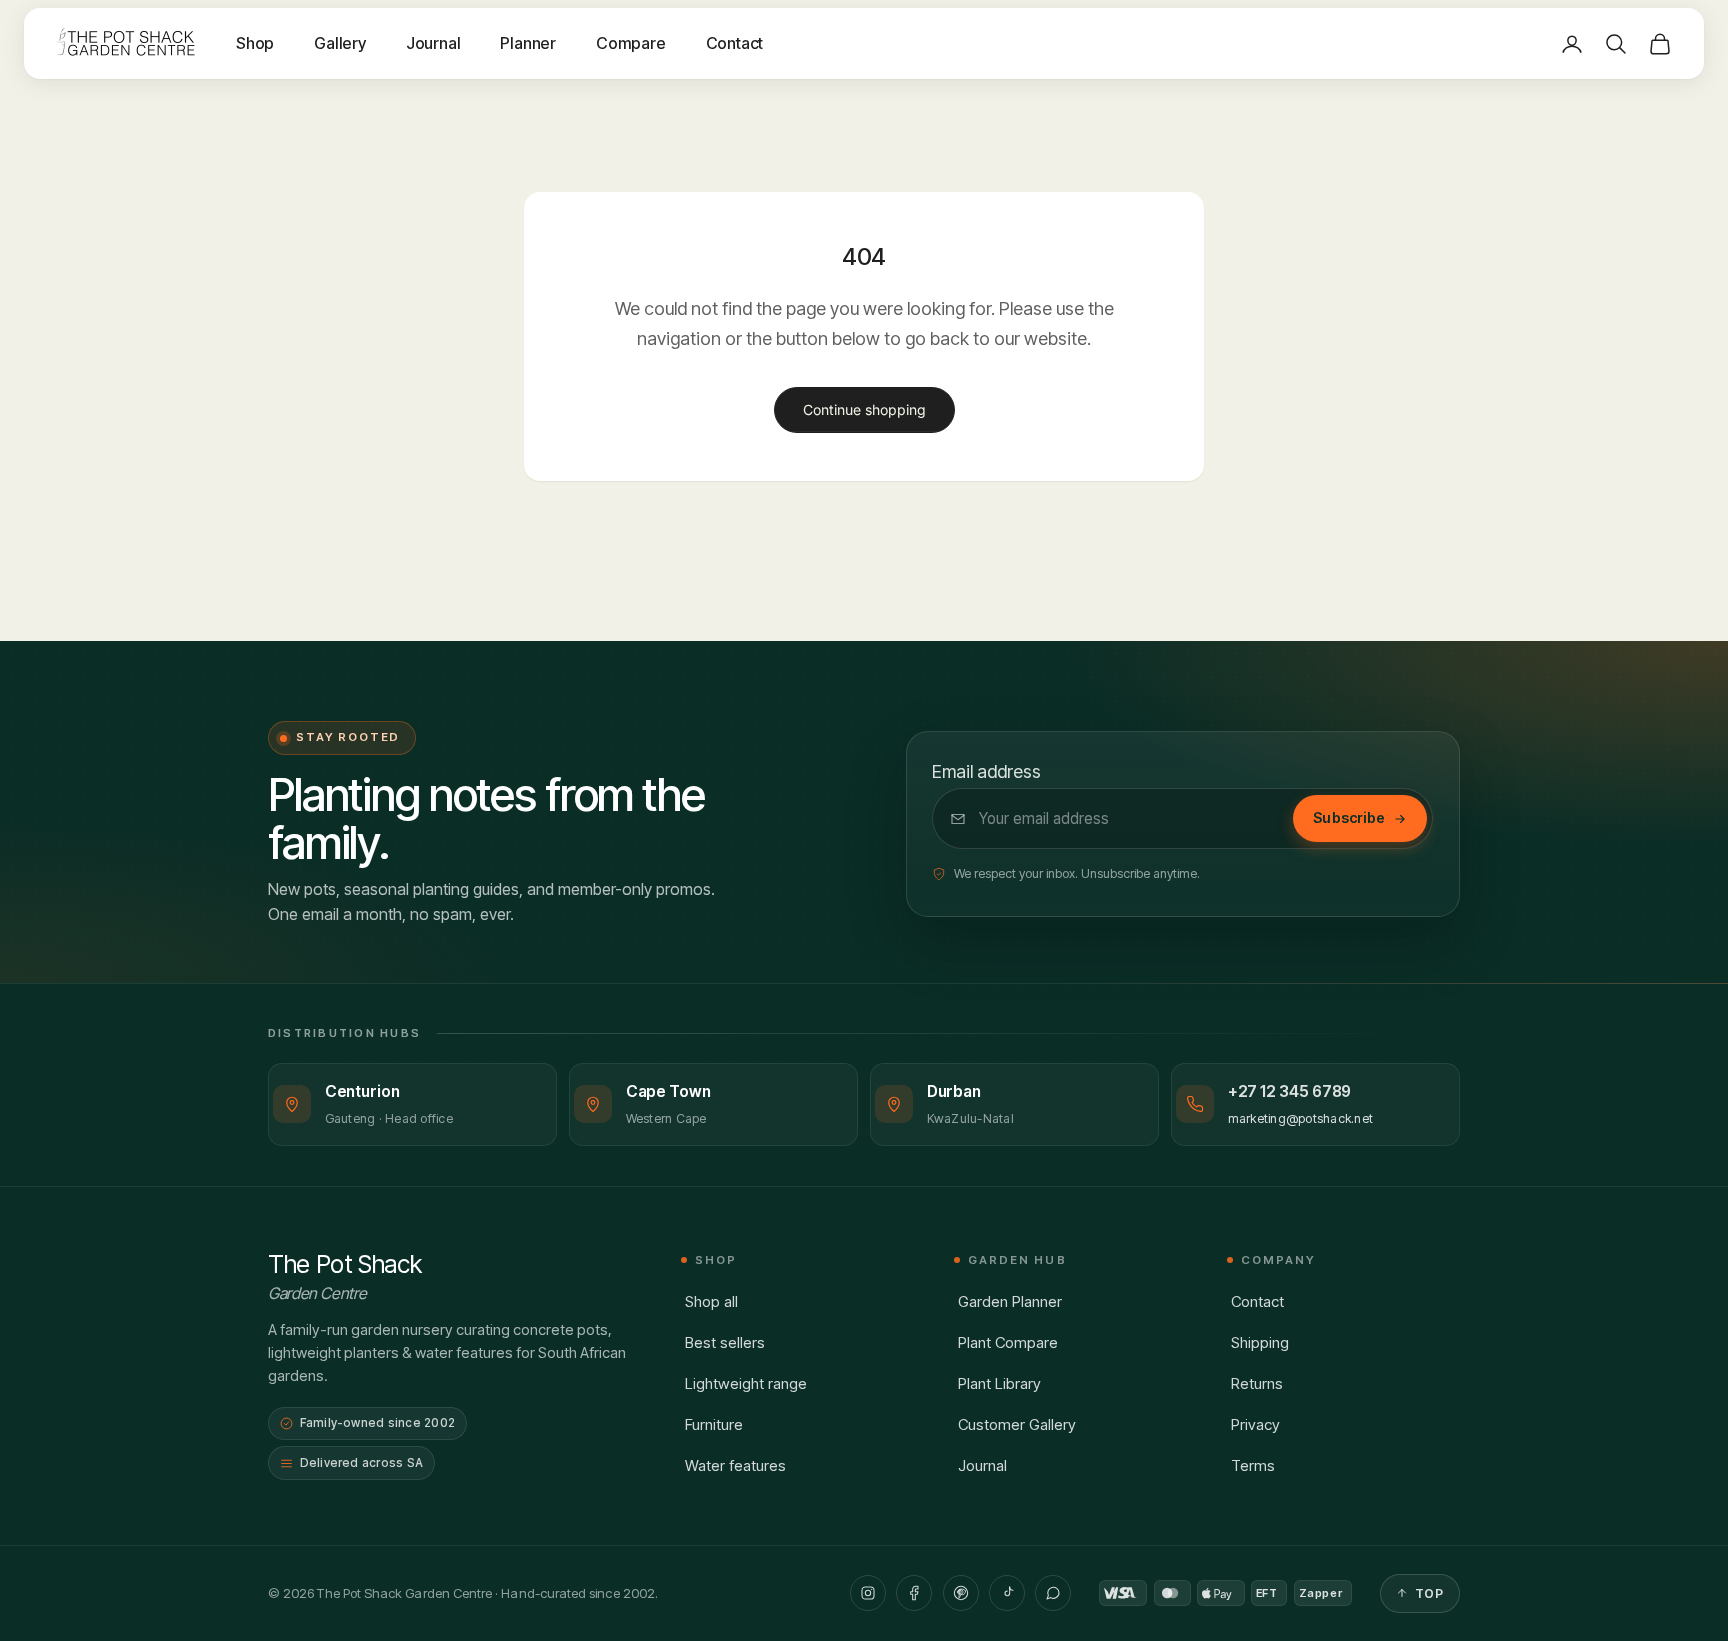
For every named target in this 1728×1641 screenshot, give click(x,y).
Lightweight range (746, 1383)
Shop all (711, 1301)
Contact (735, 43)
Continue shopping (864, 409)
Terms (1253, 1465)
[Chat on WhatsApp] (1053, 1593)
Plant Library (999, 1383)
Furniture (714, 1424)
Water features (735, 1465)
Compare (631, 43)
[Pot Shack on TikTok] (1007, 1593)
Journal (433, 43)
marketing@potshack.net (1301, 1118)
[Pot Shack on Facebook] (914, 1593)
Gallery (340, 43)
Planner (528, 43)
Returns (1257, 1383)
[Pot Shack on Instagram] (868, 1593)
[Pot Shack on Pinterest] (961, 1593)
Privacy (1255, 1424)
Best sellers (725, 1342)
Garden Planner (1010, 1301)
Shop (255, 43)
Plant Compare (1008, 1342)
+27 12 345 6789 (1290, 1091)
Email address (986, 771)
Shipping (1260, 1342)
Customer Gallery (1017, 1424)
